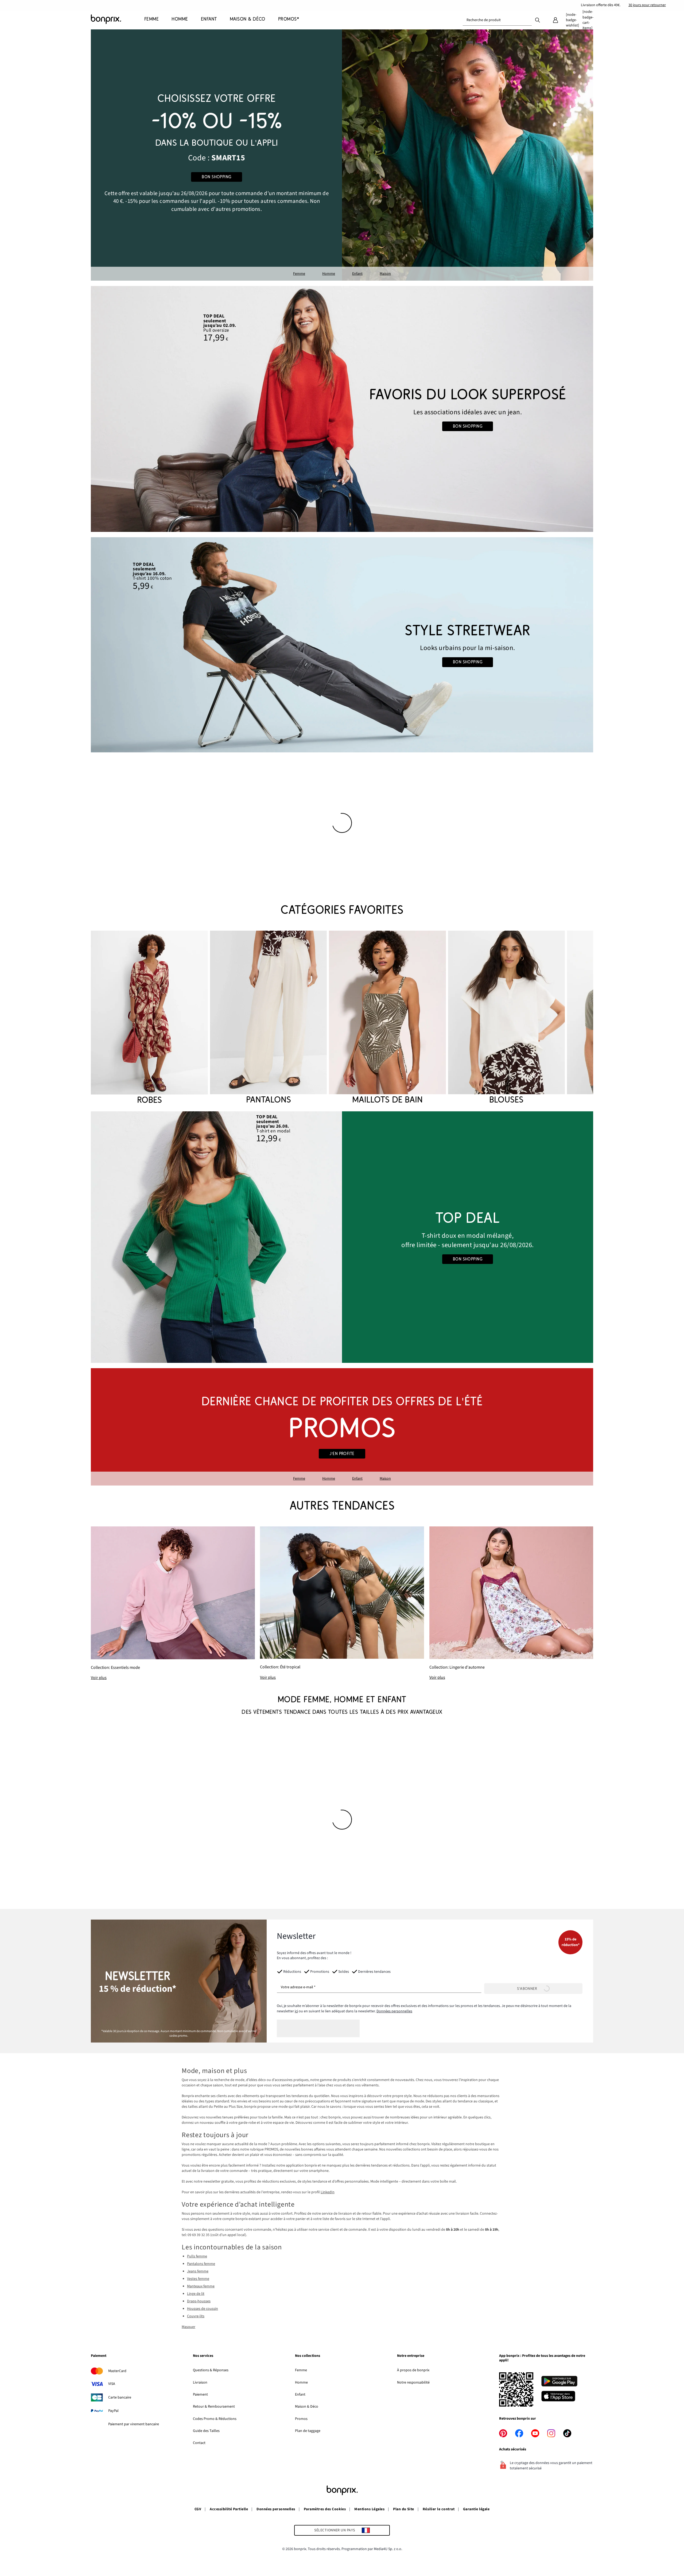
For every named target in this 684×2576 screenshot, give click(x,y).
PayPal (113, 2411)
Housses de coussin (203, 2309)
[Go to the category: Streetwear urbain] (342, 645)
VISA (112, 2384)
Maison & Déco (307, 2407)
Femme (299, 274)
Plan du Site (404, 2509)
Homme (329, 274)
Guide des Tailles (206, 2431)
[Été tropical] (342, 1603)
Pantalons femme (201, 2264)
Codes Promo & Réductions (215, 2419)
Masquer (189, 2327)
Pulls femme (197, 2256)
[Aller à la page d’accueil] (118, 19)
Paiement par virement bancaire (134, 2424)
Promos (301, 2419)
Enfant (357, 274)
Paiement (200, 2395)
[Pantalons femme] (268, 1018)
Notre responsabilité (413, 2382)
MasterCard (117, 2371)
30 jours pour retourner (647, 5)
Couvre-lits (196, 2316)
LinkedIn (328, 2192)
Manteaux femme (201, 2286)
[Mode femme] (216, 155)
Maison (385, 274)
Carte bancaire (120, 2397)
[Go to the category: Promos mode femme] (342, 1427)
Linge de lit (196, 2294)
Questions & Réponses (211, 2370)
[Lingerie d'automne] (511, 1604)
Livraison (200, 2382)
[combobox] (497, 20)
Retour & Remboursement (214, 2407)
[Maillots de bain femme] (387, 1018)
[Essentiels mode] (173, 1604)
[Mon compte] (555, 20)
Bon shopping (217, 177)
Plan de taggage (308, 2431)
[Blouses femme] (506, 1018)
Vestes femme (198, 2279)
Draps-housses (199, 2301)
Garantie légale (476, 2509)
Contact (199, 2443)
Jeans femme (198, 2271)
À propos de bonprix (413, 2370)
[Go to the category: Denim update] (342, 409)
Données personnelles (394, 2011)
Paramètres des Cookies (325, 2509)
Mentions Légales (369, 2509)
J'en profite (342, 1454)
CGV (198, 2509)
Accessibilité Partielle (229, 2509)
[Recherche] (538, 20)
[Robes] (149, 1018)
